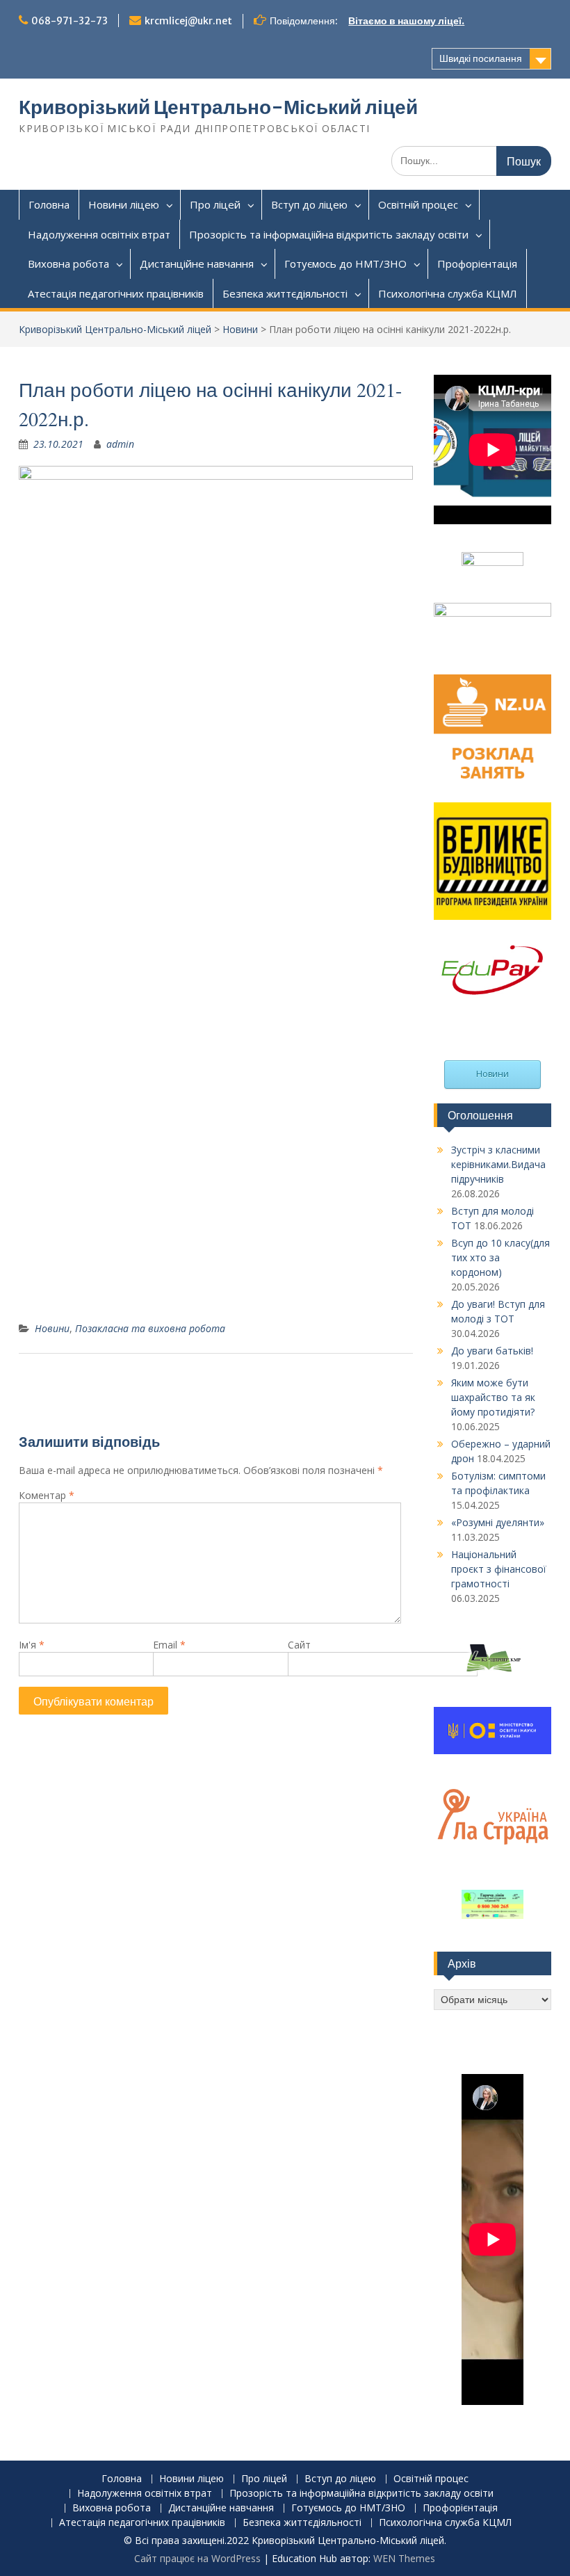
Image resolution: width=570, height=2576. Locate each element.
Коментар (47, 1495)
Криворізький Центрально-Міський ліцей (218, 107)
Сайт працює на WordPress (197, 2558)
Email (169, 1645)
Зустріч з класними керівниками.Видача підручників (498, 1164)
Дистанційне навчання (197, 264)
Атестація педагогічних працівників (116, 293)
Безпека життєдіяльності (285, 293)
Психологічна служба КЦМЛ (448, 293)
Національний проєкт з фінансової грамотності (499, 1569)
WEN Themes (404, 2558)
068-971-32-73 (70, 21)
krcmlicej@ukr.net (188, 21)
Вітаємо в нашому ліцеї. (406, 21)
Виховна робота (68, 264)
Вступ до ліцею (309, 204)
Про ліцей (215, 204)
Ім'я (32, 1645)
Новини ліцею (124, 204)
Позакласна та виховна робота (150, 1328)
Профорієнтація (477, 264)
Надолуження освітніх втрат (99, 234)
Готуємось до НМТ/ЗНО (345, 264)
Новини (240, 329)
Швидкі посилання (481, 58)
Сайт (299, 1645)
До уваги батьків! (492, 1351)
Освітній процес (418, 204)
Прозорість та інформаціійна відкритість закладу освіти (329, 234)
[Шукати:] (471, 160)
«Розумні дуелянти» (498, 1522)
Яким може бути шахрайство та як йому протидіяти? (493, 1397)
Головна (49, 204)
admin (120, 444)
